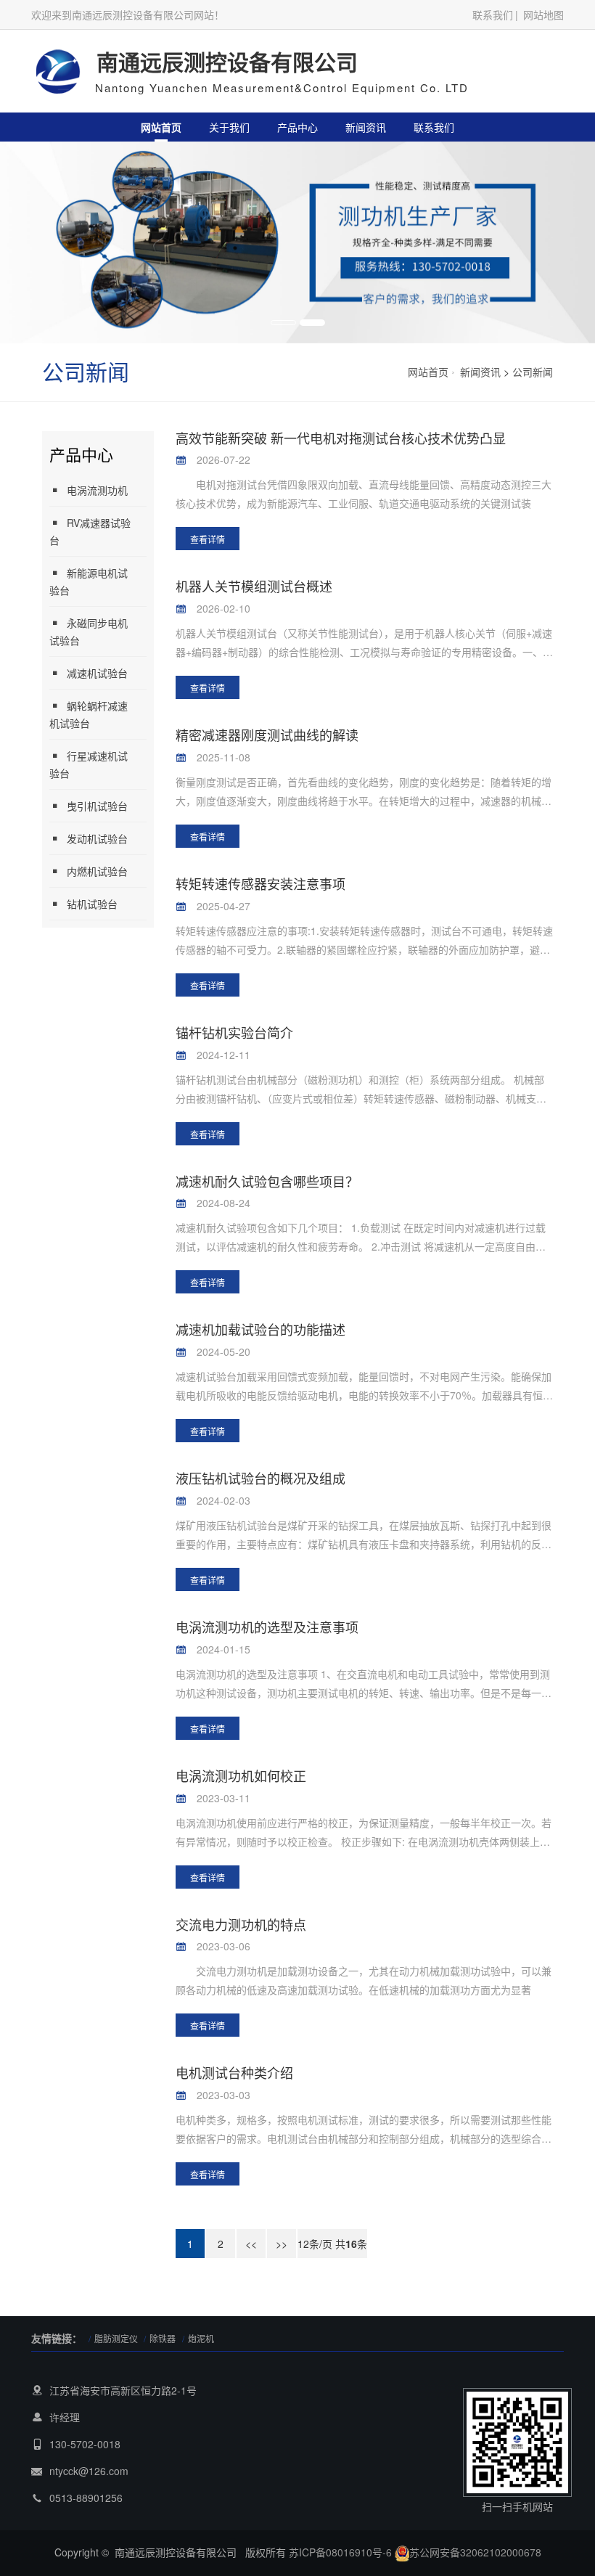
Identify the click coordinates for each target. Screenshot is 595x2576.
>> (282, 2244)
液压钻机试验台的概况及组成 (260, 1478)
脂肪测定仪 (117, 2338)
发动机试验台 (97, 838)
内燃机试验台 (97, 871)
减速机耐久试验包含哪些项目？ (267, 1181)
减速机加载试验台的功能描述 (260, 1329)
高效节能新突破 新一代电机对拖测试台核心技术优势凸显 (341, 438)
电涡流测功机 (97, 490)
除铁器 (163, 2338)
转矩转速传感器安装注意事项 (260, 883)
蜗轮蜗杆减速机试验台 (89, 714)
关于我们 (229, 127)
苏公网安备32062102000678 (475, 2552)
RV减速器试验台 (90, 531)
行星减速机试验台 (89, 764)
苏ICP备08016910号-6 (340, 2552)
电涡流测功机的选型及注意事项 (267, 1627)
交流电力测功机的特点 (241, 1924)
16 (351, 2244)
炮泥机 (201, 2338)
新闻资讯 (366, 127)
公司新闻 (533, 372)
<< (251, 2244)
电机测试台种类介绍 (234, 2072)
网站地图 (543, 15)
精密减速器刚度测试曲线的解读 (267, 735)
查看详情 (208, 539)
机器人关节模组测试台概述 (254, 586)
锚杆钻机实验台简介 (234, 1032)
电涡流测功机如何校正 (241, 1775)
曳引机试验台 (97, 806)
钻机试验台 (92, 904)
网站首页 (161, 127)
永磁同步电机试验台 (89, 631)
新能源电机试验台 (89, 581)
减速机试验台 (97, 673)
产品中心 (297, 127)
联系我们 (493, 15)
